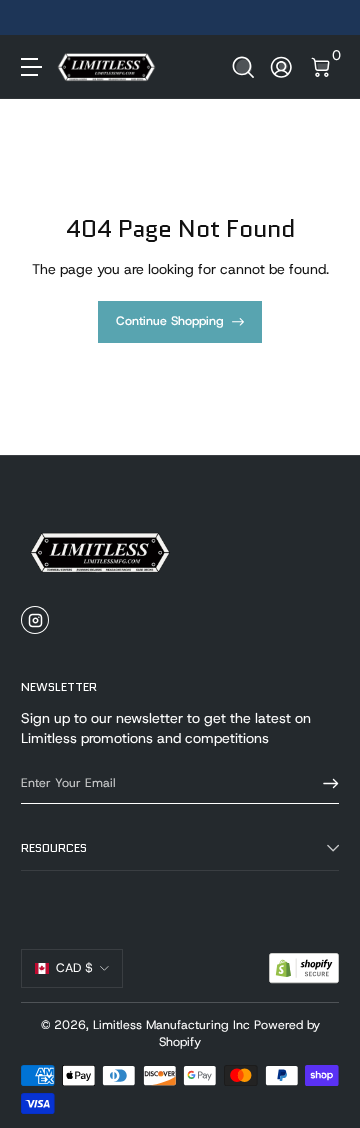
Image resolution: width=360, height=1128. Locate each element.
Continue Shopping (170, 321)
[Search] (243, 67)
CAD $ (74, 968)
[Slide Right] (325, 18)
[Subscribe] (324, 783)
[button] (243, 67)
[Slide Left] (35, 18)
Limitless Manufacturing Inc (171, 1025)
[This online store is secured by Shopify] (304, 968)
